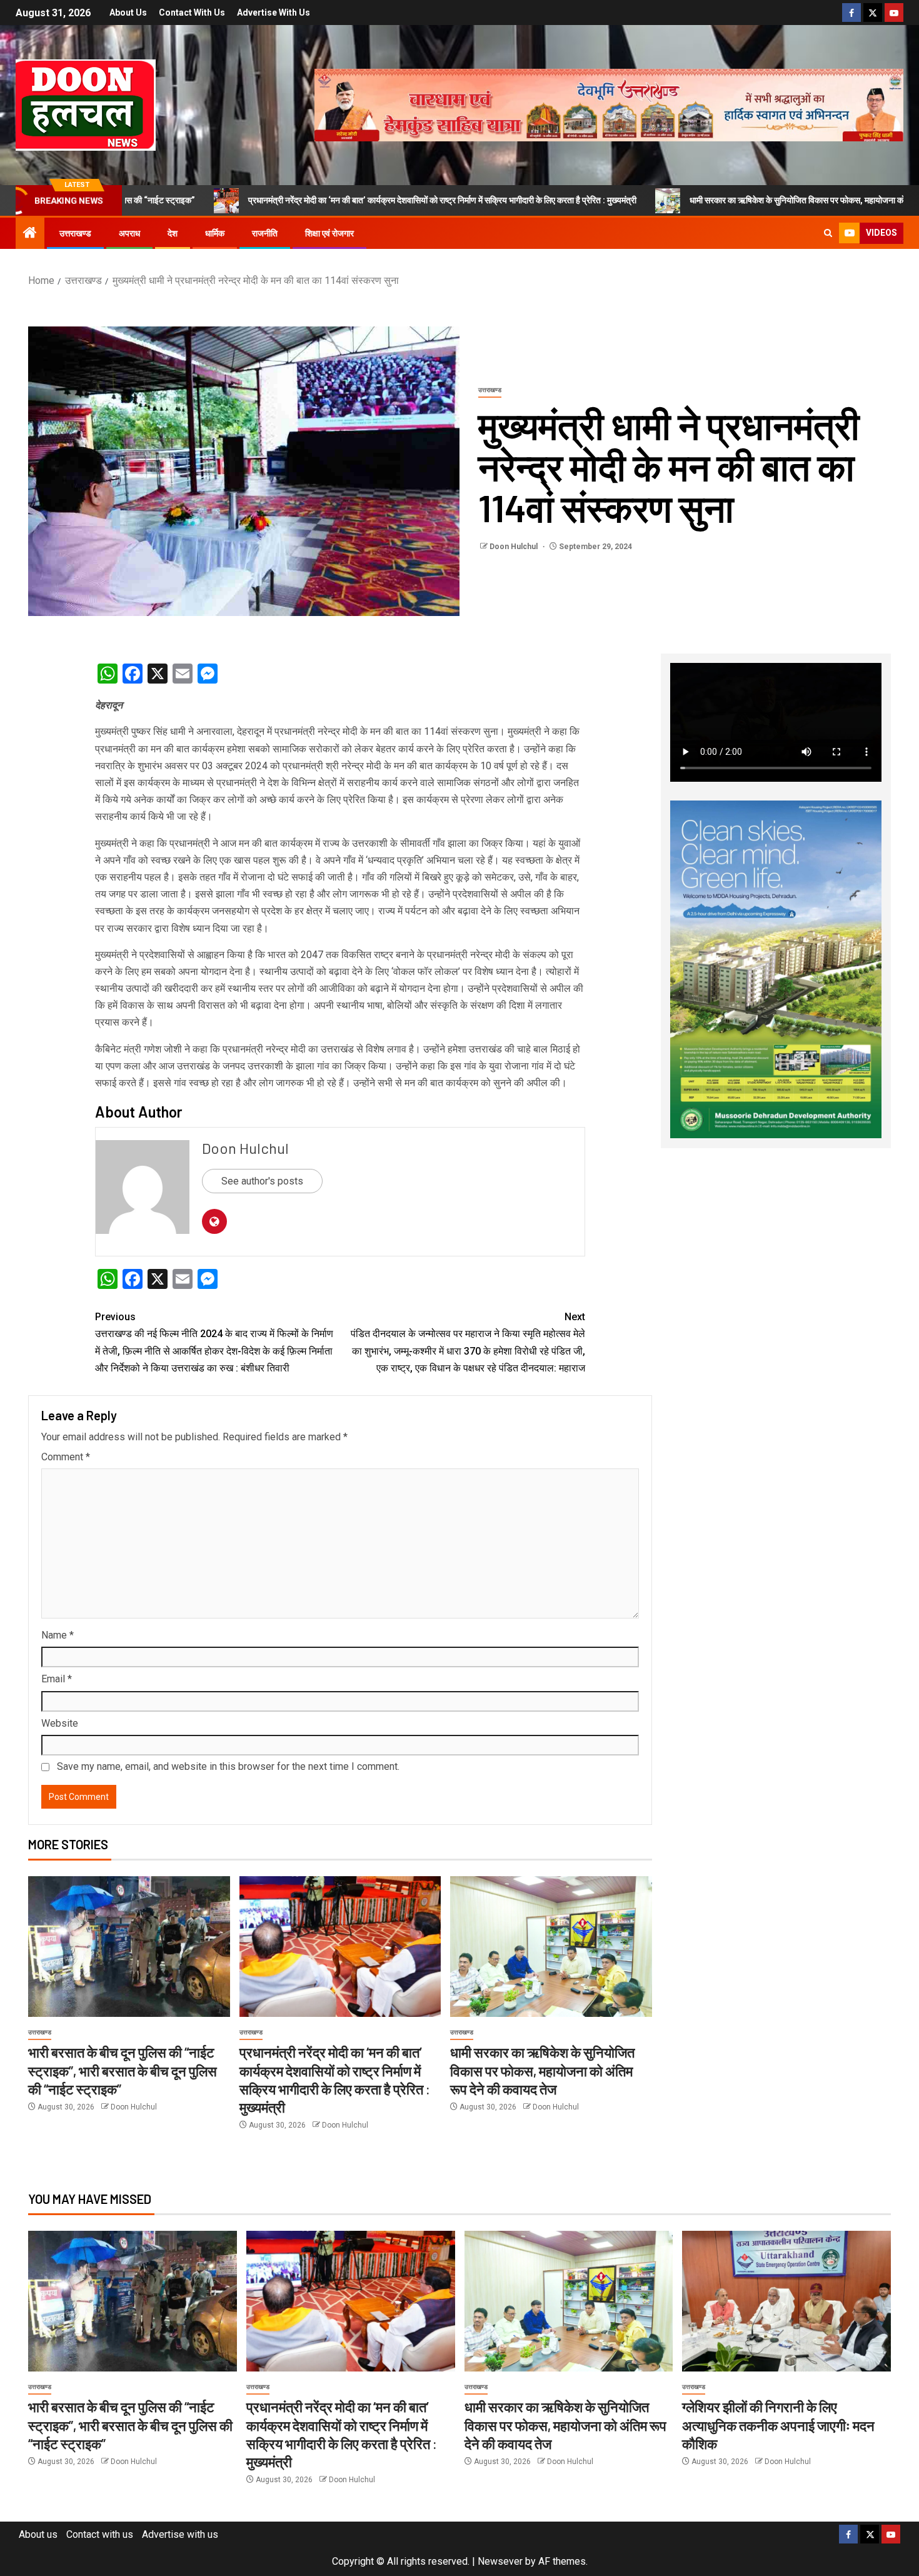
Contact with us (192, 13)
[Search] (828, 233)
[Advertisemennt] (609, 104)
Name (58, 1635)
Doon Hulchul (515, 547)
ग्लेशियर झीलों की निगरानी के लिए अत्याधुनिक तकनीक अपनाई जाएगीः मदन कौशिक (778, 2425)
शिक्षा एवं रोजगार (329, 233)
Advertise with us (274, 13)
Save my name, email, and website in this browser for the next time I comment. (228, 1766)
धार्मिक (215, 233)
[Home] (30, 234)
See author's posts (262, 1181)
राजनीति (265, 233)
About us (128, 13)
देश (173, 233)
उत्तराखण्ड (75, 233)
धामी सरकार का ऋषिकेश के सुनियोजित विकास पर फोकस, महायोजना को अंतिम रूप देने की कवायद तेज (735, 200)
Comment (66, 1457)
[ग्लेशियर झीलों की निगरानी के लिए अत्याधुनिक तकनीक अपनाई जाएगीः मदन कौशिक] (786, 2301)
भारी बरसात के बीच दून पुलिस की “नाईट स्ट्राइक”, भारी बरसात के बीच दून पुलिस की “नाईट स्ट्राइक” (123, 2070)
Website (60, 1723)
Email (57, 1679)
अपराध (129, 233)
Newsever (500, 2561)
